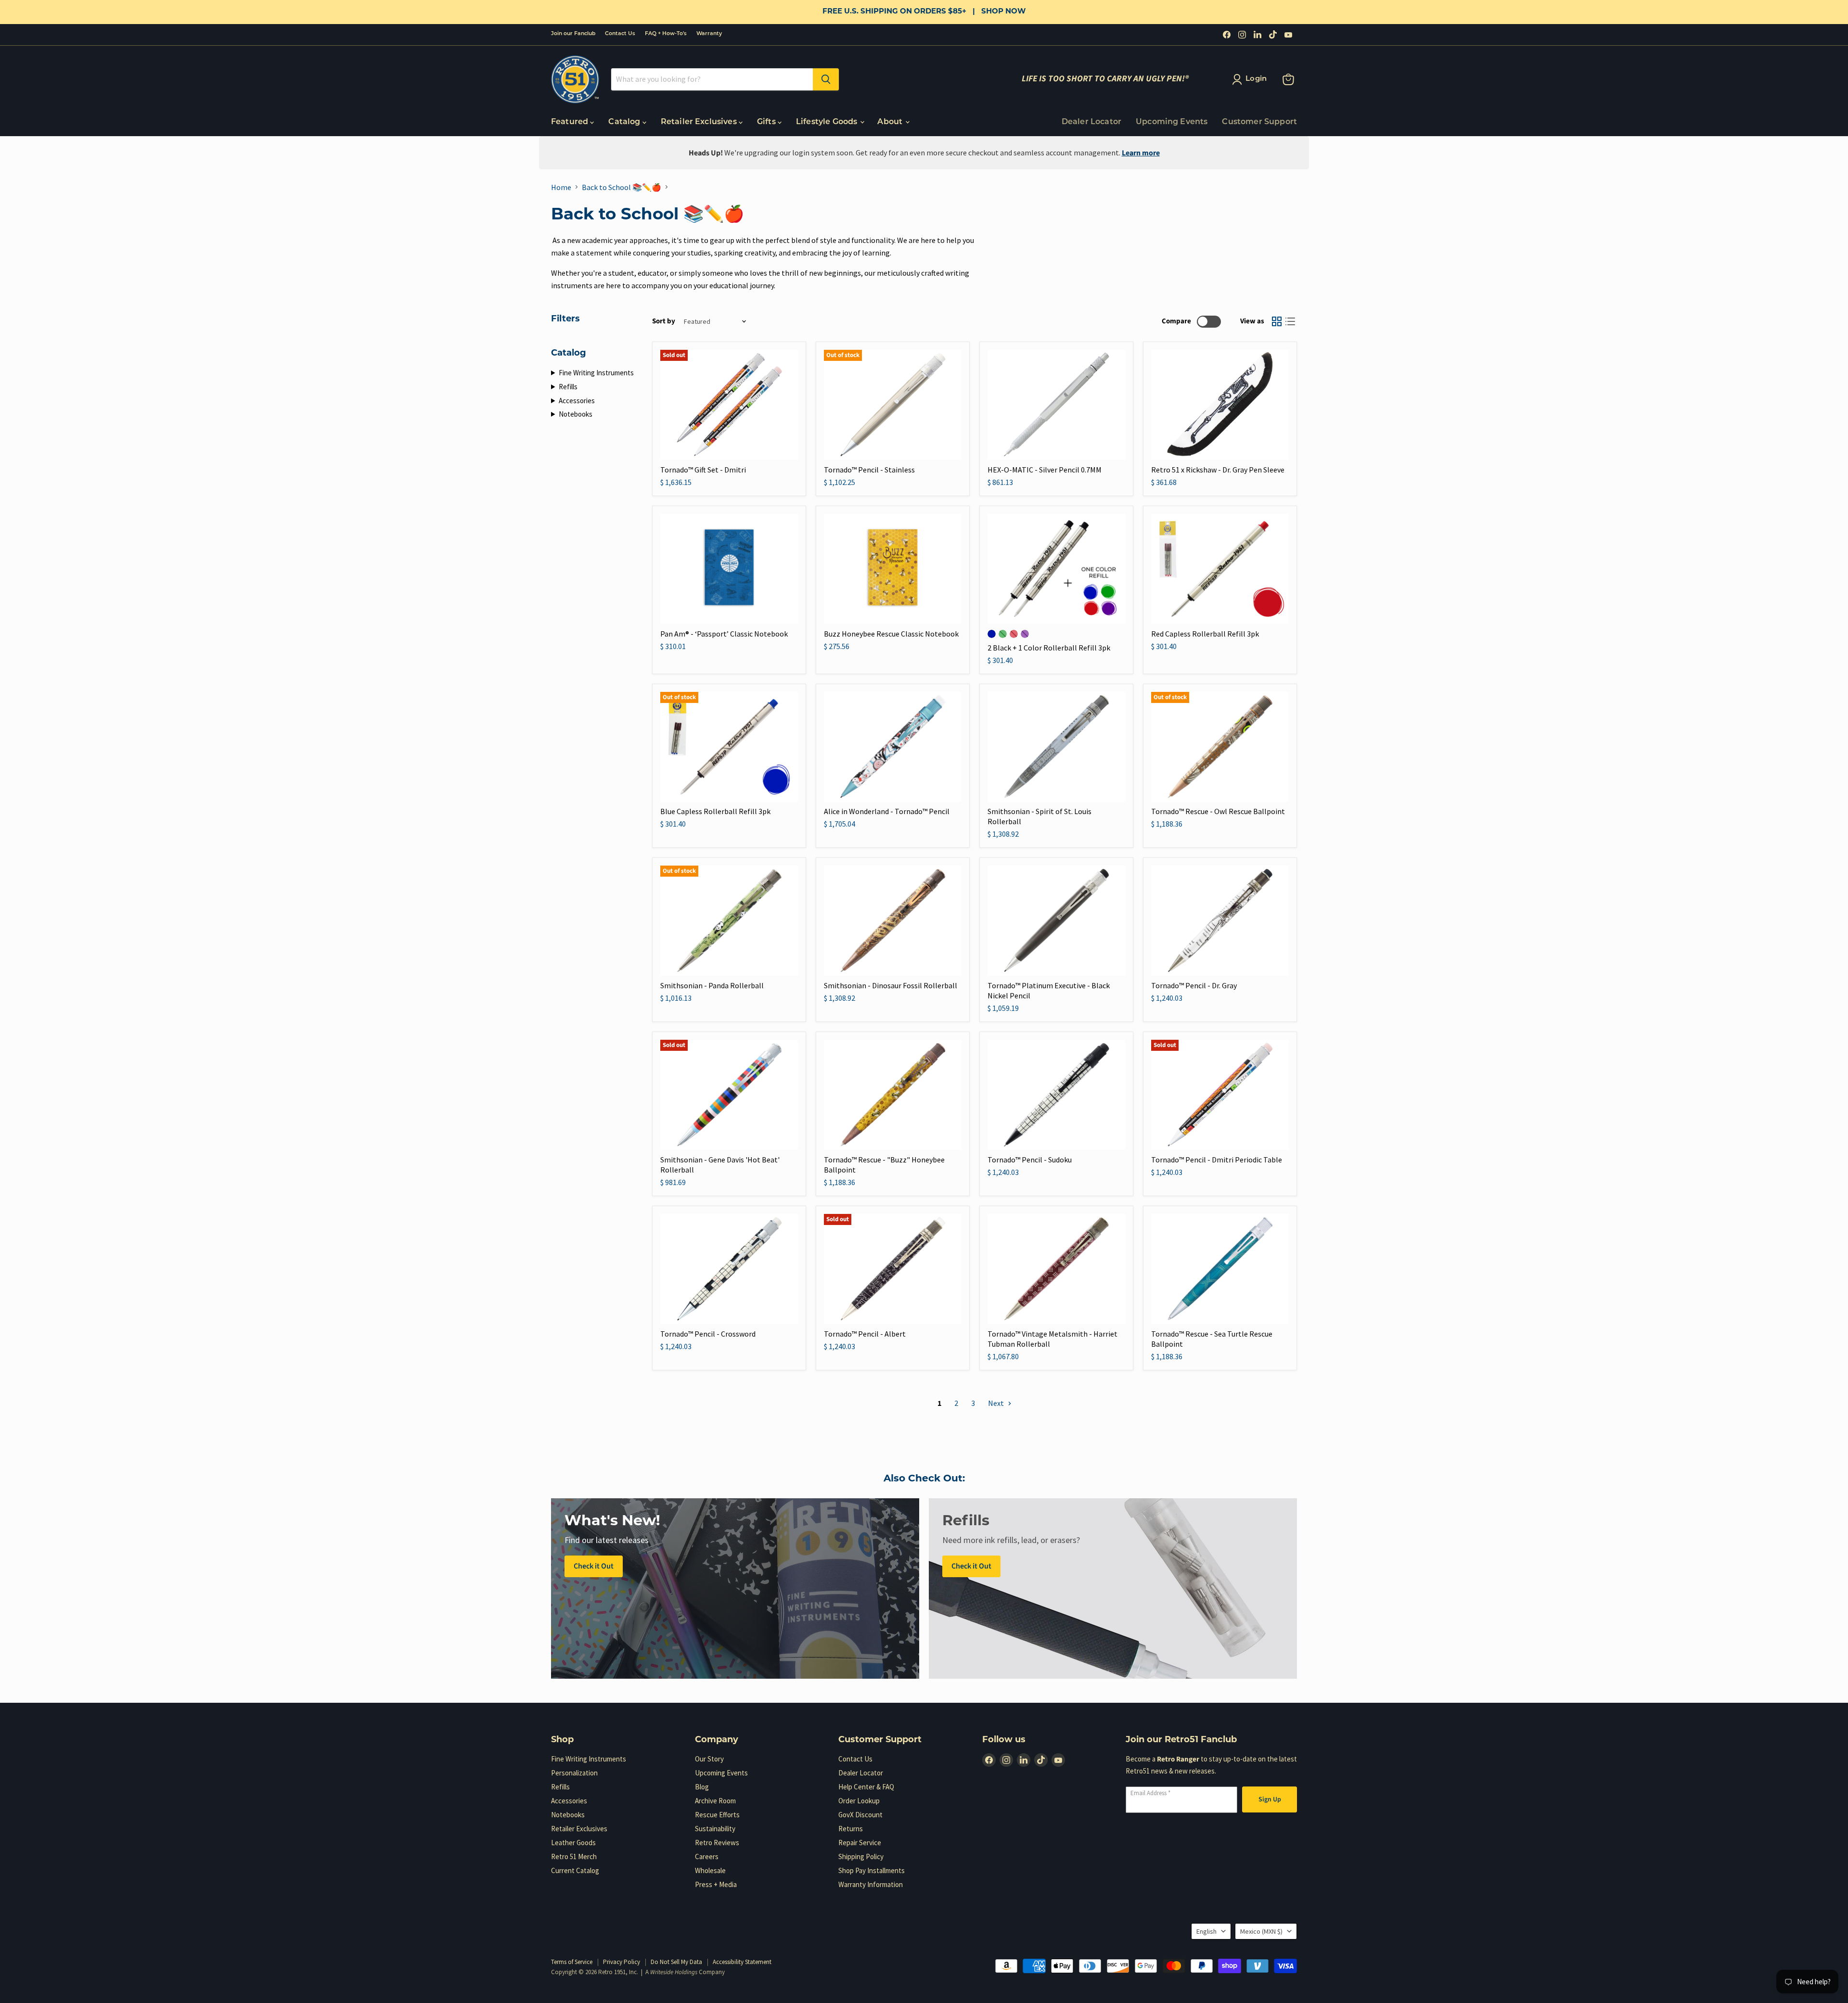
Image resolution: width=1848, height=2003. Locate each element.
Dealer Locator (1091, 122)
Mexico (1261, 1931)
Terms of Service (572, 1962)
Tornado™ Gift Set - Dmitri (703, 470)
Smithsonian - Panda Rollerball (712, 985)
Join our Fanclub (573, 34)
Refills (568, 387)
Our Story (709, 1759)
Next (997, 1403)
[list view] (1290, 321)
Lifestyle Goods (828, 122)
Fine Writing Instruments (596, 373)
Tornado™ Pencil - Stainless (869, 470)
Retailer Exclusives (700, 122)
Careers (707, 1856)
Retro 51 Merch (574, 1856)
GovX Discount (860, 1815)
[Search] (826, 79)
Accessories (577, 401)
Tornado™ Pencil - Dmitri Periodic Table (1217, 1160)
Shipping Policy (861, 1856)
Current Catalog (575, 1870)
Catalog (625, 122)
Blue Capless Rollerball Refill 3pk (715, 811)
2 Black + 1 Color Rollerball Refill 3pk (1049, 648)
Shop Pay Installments (872, 1870)
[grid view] (1277, 321)
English (1206, 1931)
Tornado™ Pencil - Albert (865, 1334)
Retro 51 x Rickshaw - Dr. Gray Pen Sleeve (1218, 470)
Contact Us (620, 34)
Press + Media (716, 1884)
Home (561, 187)
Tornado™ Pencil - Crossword (708, 1334)
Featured (571, 122)
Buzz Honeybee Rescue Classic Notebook (891, 634)
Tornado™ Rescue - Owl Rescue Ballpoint (1218, 811)
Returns (851, 1829)
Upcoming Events (1172, 122)
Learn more (1141, 153)
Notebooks (576, 414)
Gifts (767, 122)
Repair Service (860, 1843)
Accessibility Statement (742, 1962)
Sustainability (715, 1829)
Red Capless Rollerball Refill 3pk (1205, 634)
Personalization (574, 1773)
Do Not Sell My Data (676, 1962)
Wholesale (710, 1870)
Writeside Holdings (674, 1972)
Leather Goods (573, 1843)
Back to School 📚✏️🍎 (622, 187)
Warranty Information (871, 1884)
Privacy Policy (622, 1962)
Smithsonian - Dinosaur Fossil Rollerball (891, 985)
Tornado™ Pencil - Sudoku (1030, 1160)
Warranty (709, 34)
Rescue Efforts (717, 1815)
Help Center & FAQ (866, 1787)
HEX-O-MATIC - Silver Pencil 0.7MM (1045, 470)
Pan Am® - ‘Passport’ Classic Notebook (724, 634)
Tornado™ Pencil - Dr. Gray (1194, 985)
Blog (702, 1787)
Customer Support (1259, 122)
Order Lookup (859, 1801)
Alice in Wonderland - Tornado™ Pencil (887, 811)
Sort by (664, 321)
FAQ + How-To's (666, 34)
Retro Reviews (717, 1843)
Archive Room (715, 1801)
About (891, 122)
